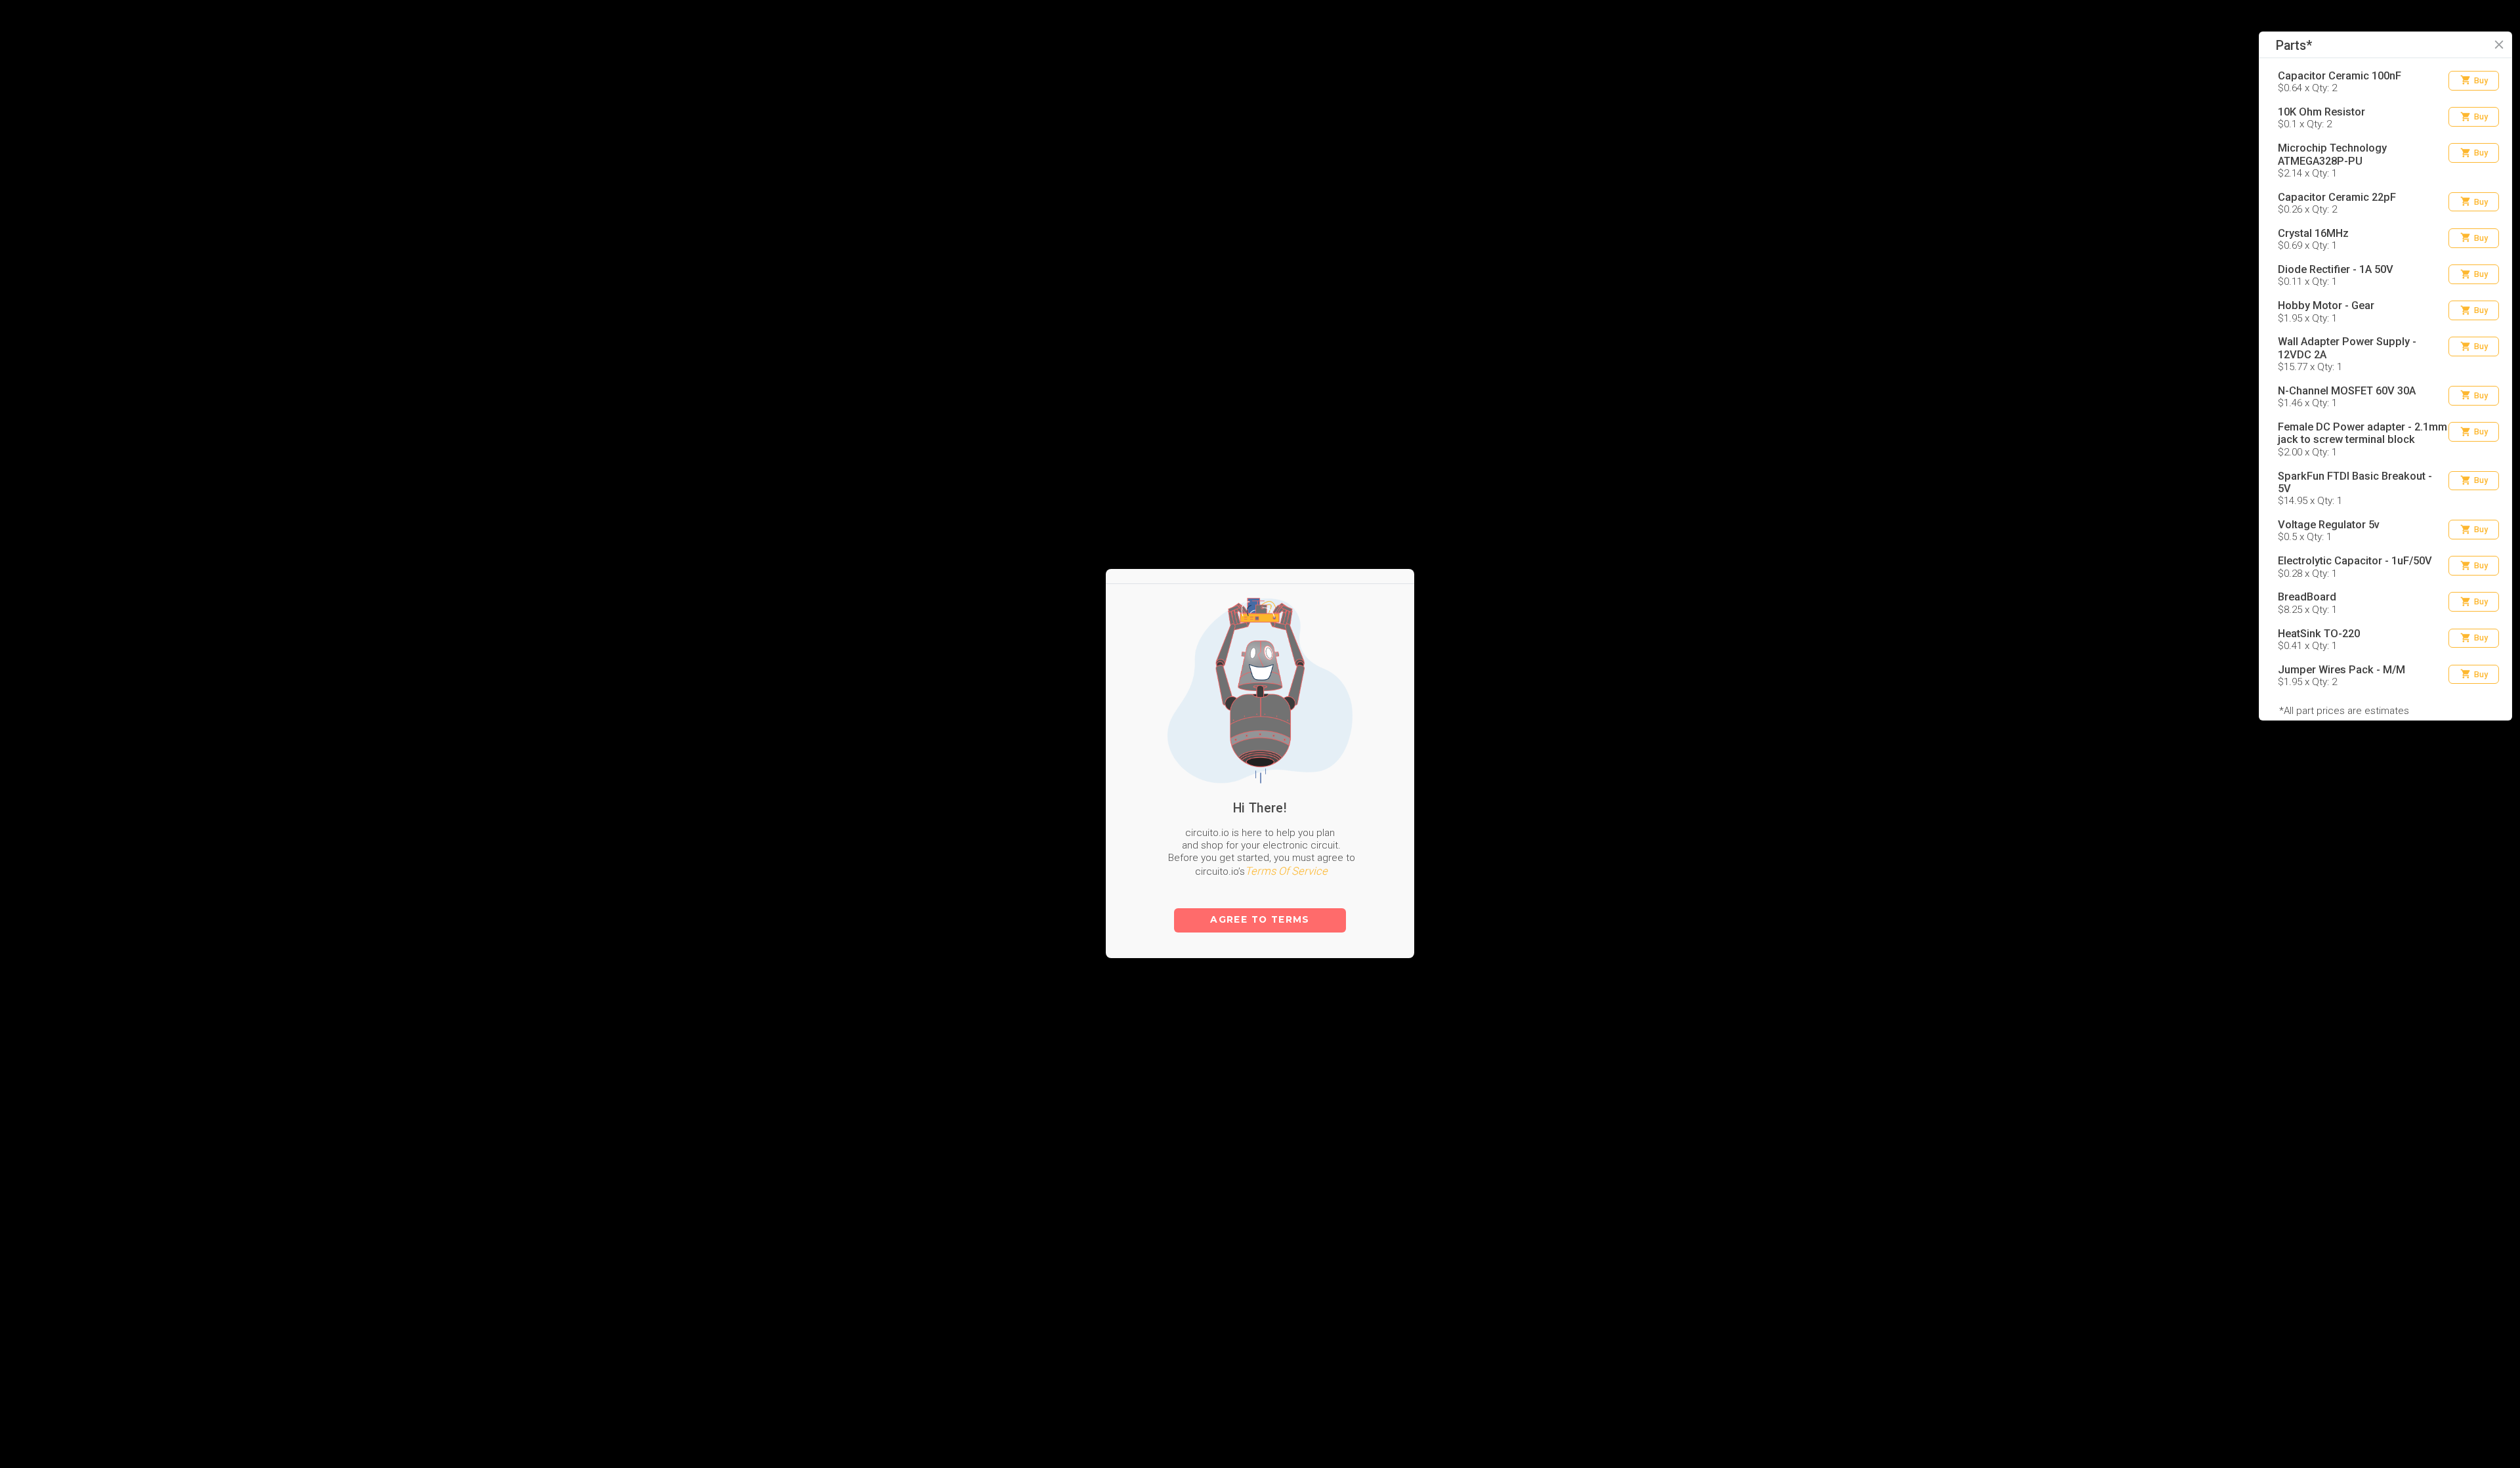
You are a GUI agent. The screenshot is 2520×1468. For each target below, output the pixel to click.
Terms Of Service (1286, 794)
